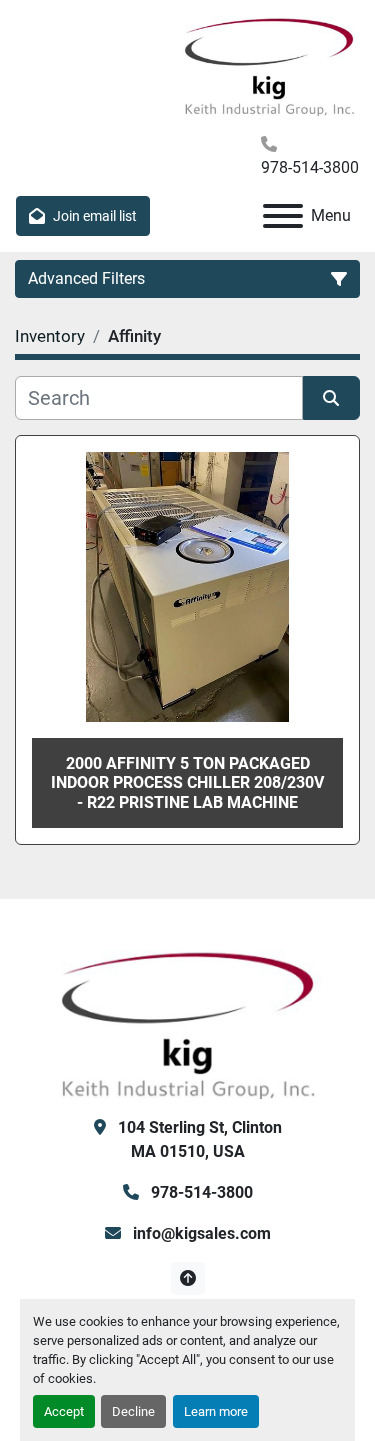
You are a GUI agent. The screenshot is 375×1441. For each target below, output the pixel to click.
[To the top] (187, 1278)
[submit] (332, 398)
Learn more (216, 1411)
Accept (64, 1411)
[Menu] (283, 216)
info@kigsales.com (200, 1233)
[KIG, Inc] (188, 1022)
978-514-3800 (310, 167)
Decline (133, 1411)
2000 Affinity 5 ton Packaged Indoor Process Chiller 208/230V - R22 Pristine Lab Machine (187, 782)
